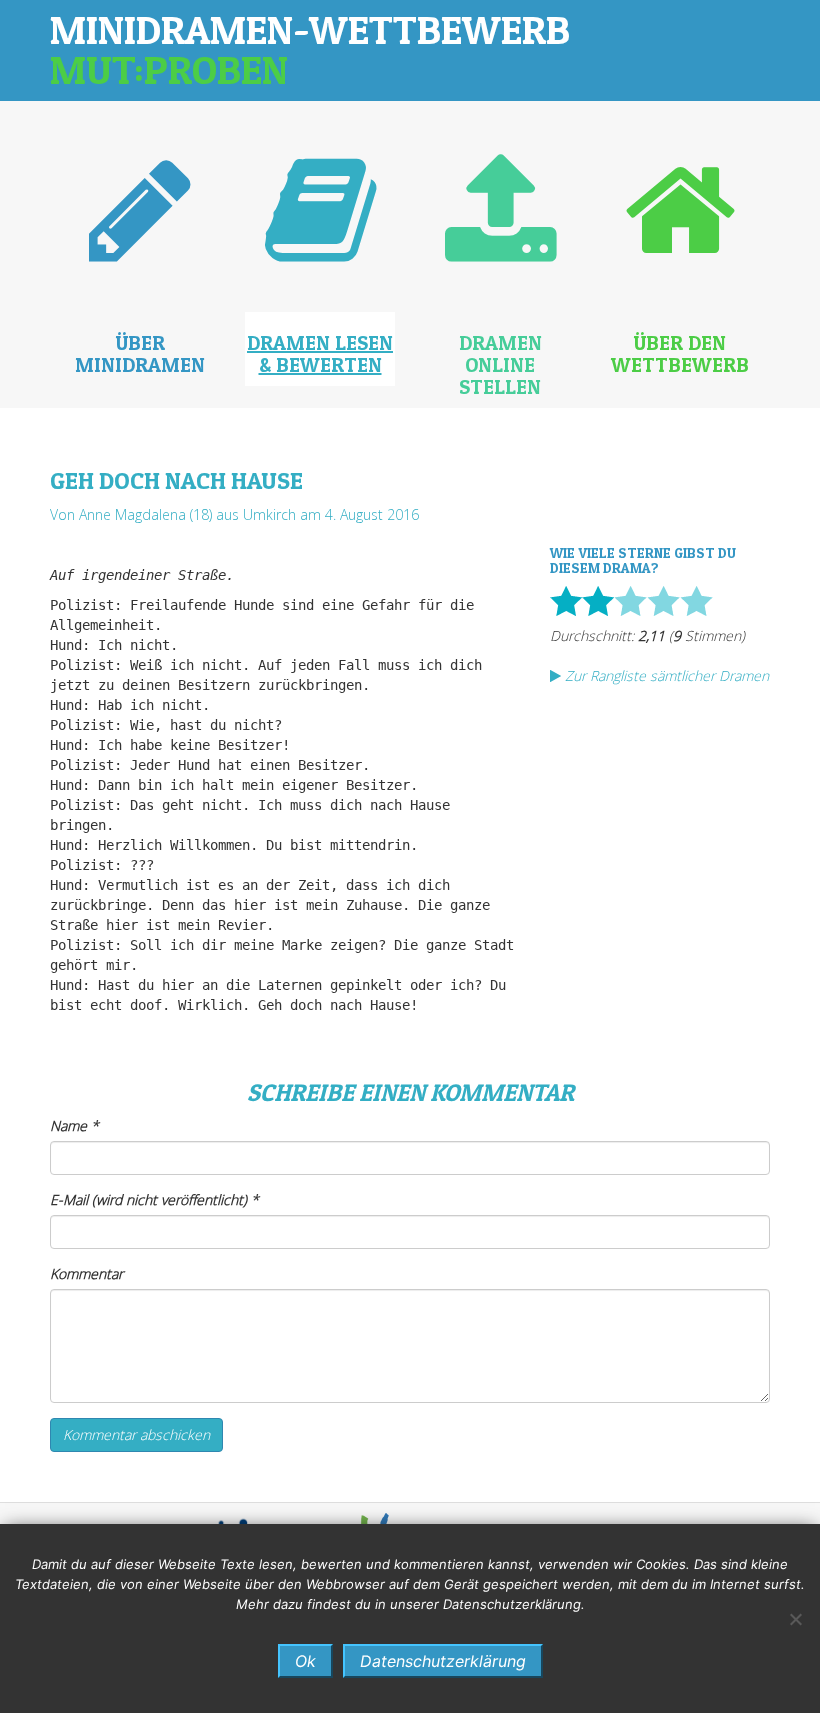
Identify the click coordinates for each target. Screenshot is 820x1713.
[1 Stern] (566, 601)
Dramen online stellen (500, 365)
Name (74, 1125)
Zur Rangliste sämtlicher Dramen (665, 675)
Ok (305, 1661)
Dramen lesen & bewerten (320, 354)
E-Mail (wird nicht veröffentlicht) (154, 1199)
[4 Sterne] (663, 601)
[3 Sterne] (630, 601)
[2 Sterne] (598, 601)
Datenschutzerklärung (443, 1661)
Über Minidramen (140, 354)
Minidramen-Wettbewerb (310, 49)
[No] (795, 1619)
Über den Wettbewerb (680, 354)
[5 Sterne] (696, 601)
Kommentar (86, 1273)
